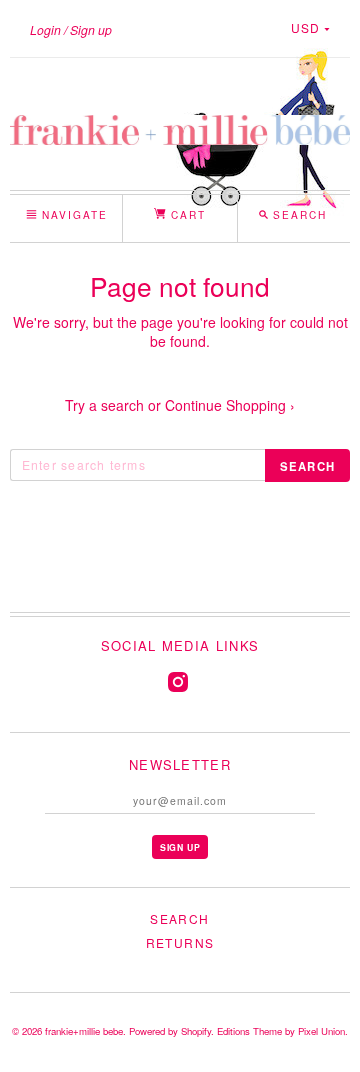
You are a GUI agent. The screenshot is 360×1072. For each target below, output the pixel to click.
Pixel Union (321, 1031)
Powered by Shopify (170, 1031)
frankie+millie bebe (84, 1031)
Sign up (91, 29)
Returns (180, 942)
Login (45, 29)
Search (179, 918)
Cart (186, 214)
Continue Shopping (230, 405)
